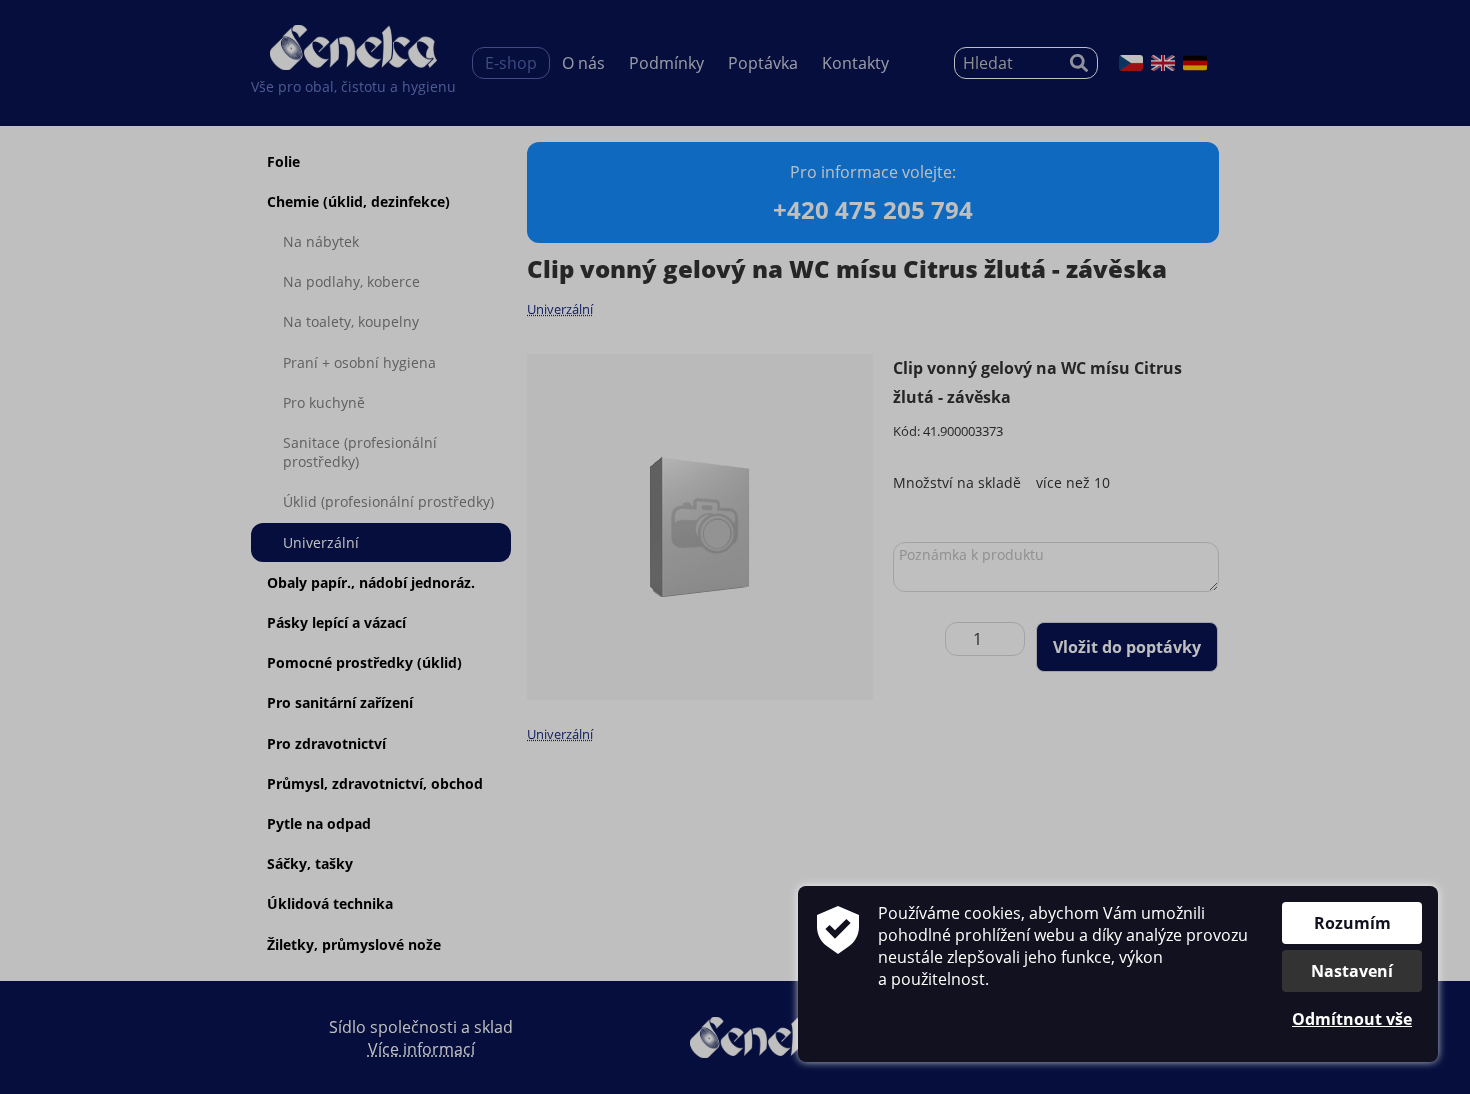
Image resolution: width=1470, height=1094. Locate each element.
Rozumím (1352, 923)
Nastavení (1352, 971)
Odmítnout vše (1352, 1019)
